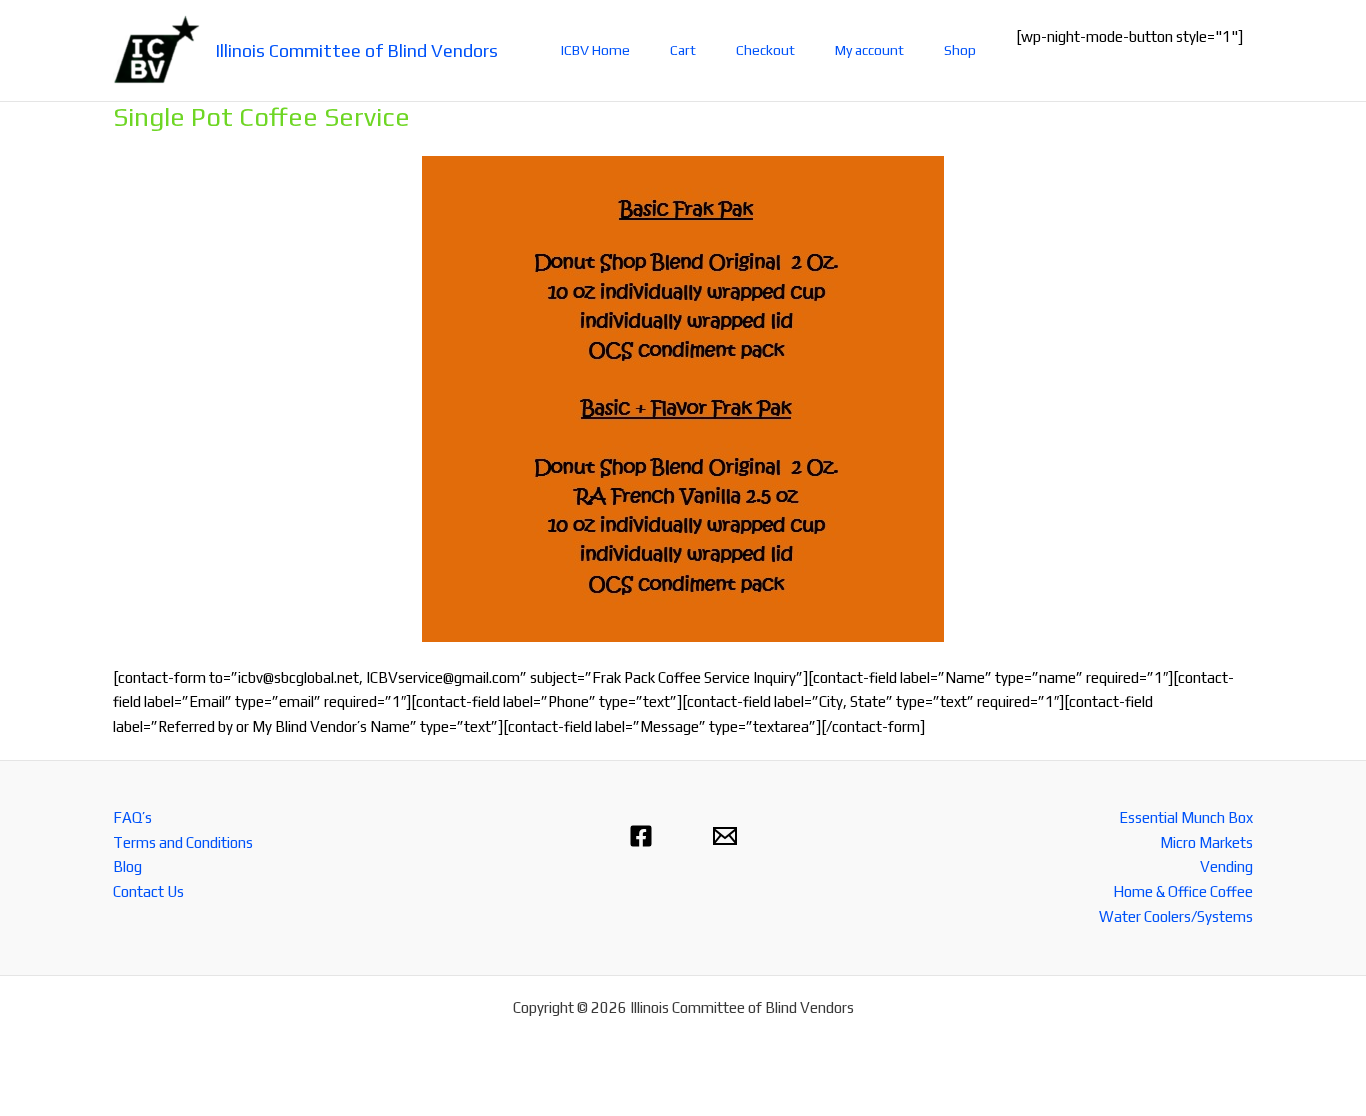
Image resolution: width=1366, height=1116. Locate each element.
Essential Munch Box (1186, 817)
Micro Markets (1206, 842)
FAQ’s (132, 817)
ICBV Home (595, 50)
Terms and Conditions (183, 842)
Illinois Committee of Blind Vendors (356, 50)
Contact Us (148, 891)
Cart (683, 50)
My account (869, 50)
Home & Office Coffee (1183, 891)
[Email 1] (725, 836)
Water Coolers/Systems (1176, 916)
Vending (1226, 866)
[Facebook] (641, 836)
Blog (127, 866)
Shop (960, 50)
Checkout (765, 50)
